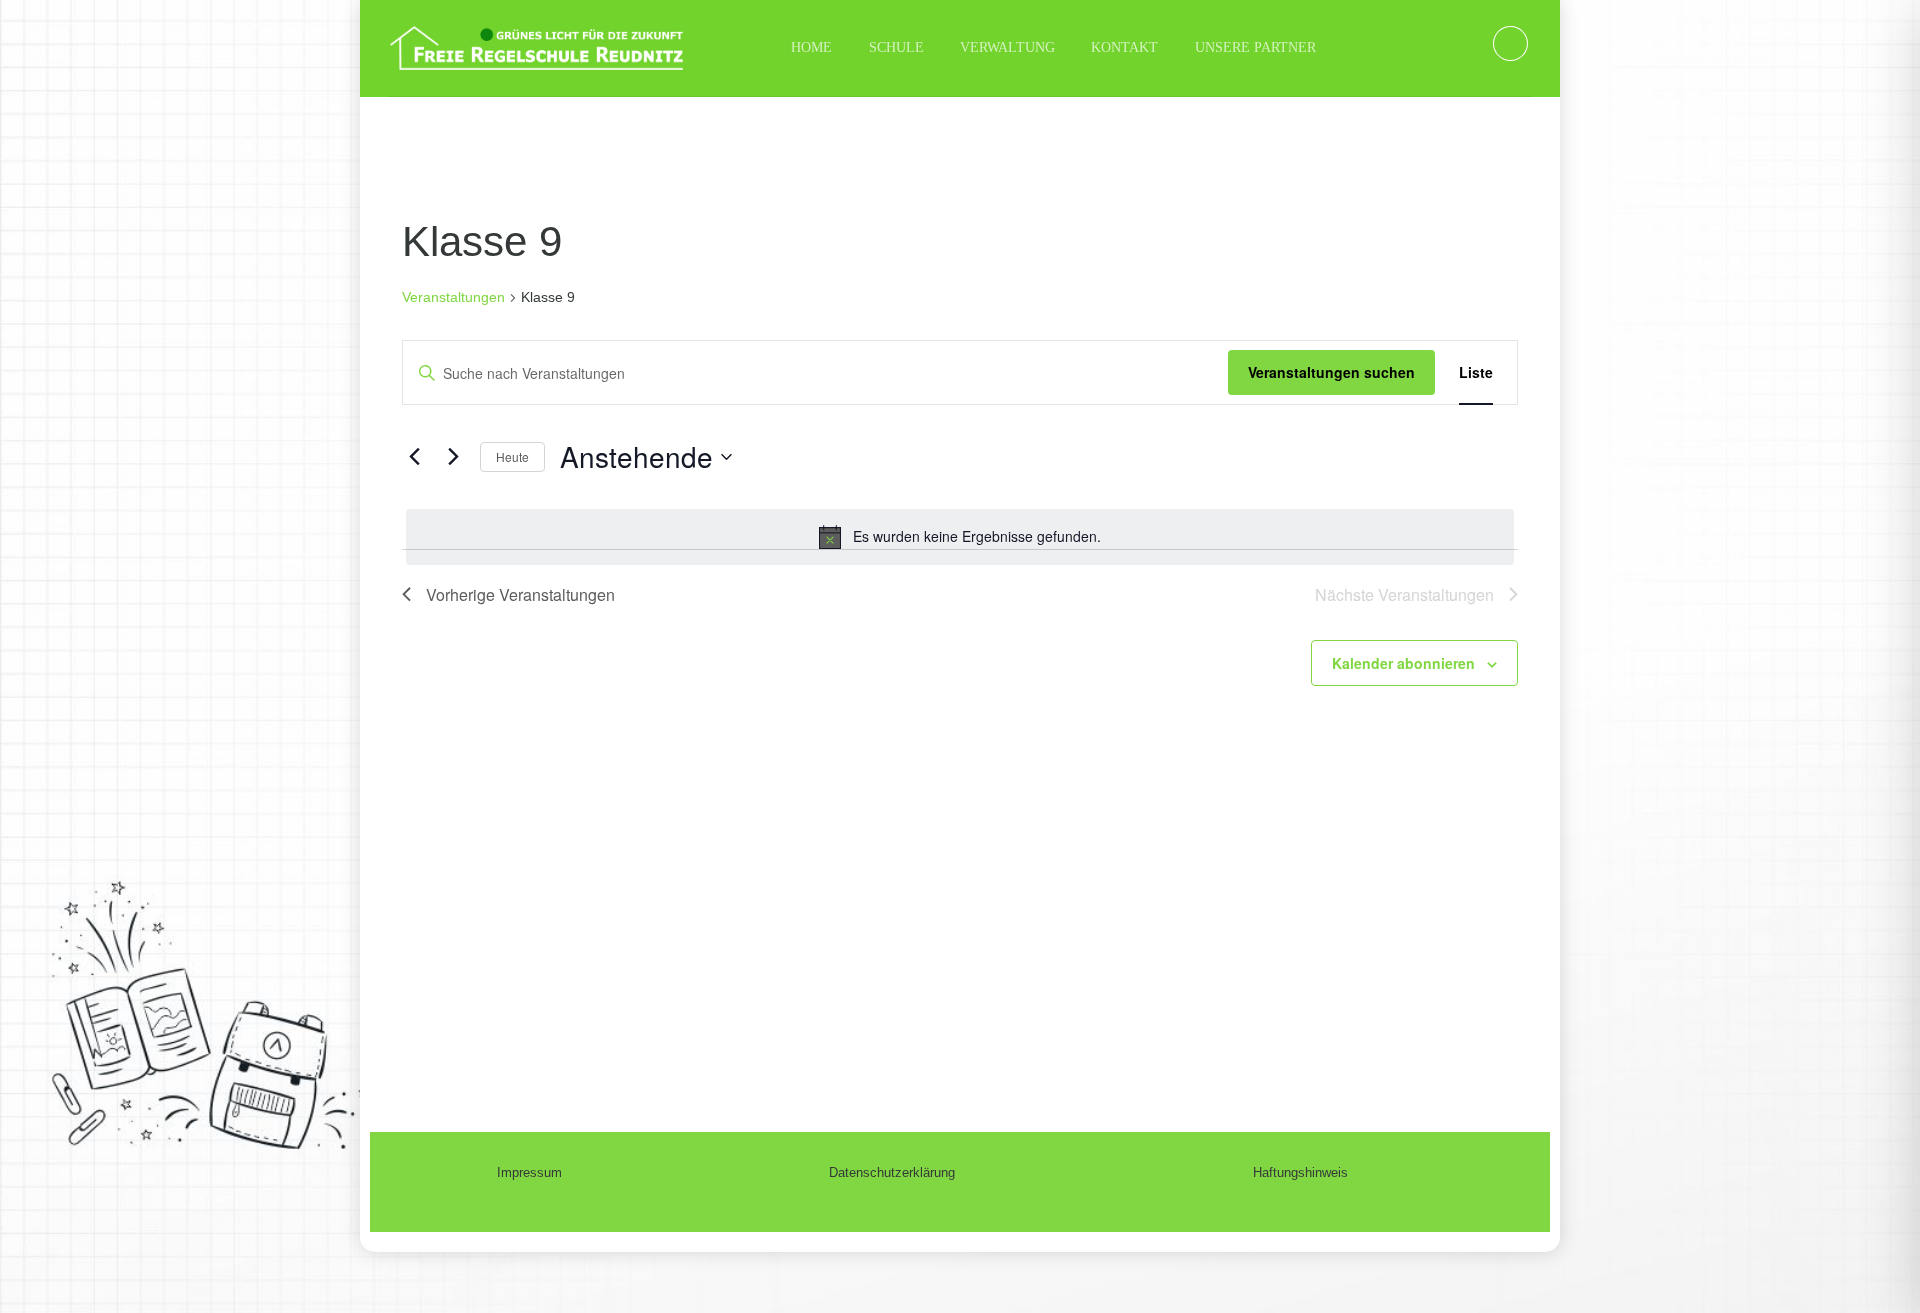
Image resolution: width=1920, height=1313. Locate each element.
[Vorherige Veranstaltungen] (414, 457)
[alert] (960, 537)
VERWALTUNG (1007, 47)
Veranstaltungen (453, 297)
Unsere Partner (1255, 47)
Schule (896, 47)
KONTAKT (1124, 47)
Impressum (529, 1172)
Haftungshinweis (1300, 1172)
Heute (512, 456)
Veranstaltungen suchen (1331, 372)
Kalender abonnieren (1403, 663)
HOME (811, 47)
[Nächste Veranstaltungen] (453, 457)
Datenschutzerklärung (892, 1172)
